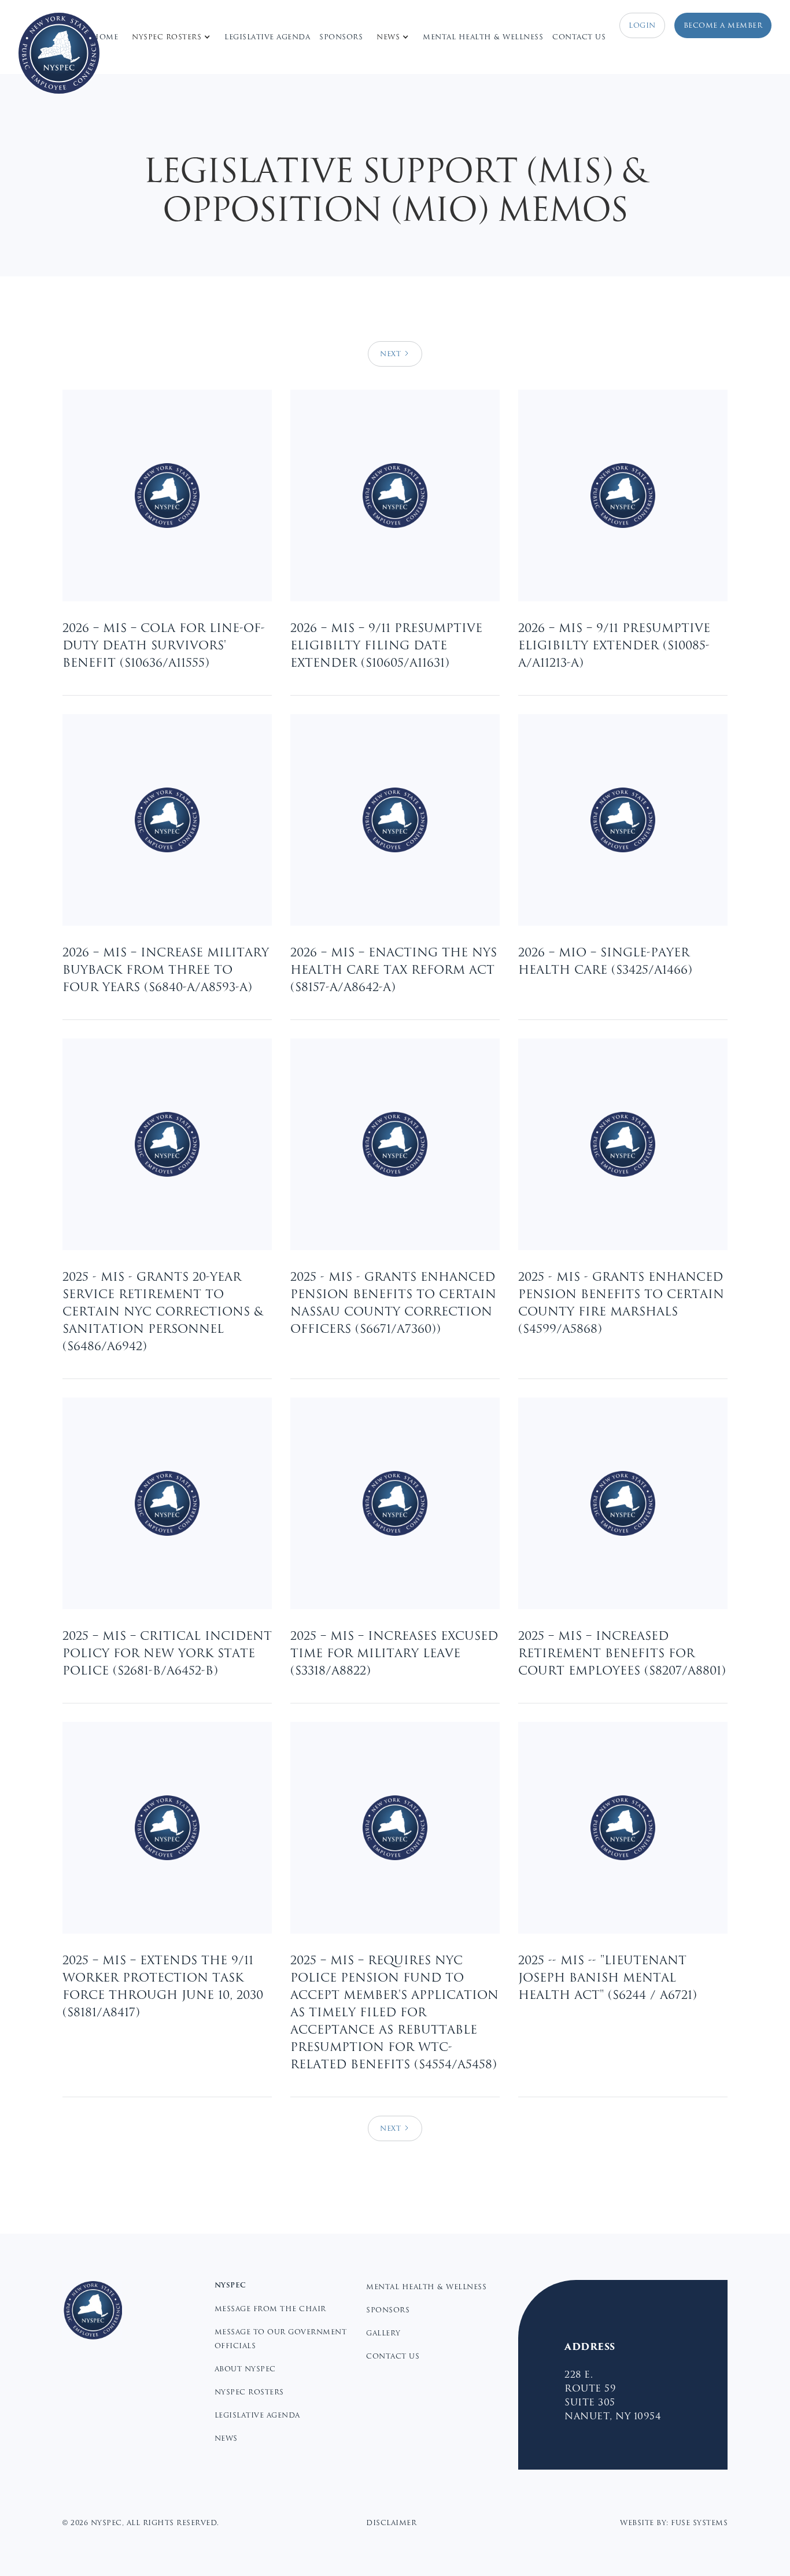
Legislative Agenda (267, 37)
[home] (59, 53)
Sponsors (341, 37)
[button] (171, 37)
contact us (393, 2356)
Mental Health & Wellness (483, 37)
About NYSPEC (245, 2369)
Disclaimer (391, 2523)
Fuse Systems (699, 2523)
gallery (383, 2333)
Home (105, 37)
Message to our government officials (281, 2339)
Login (642, 25)
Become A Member (723, 25)
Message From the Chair (270, 2309)
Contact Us (579, 37)
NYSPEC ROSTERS (249, 2392)
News (226, 2438)
